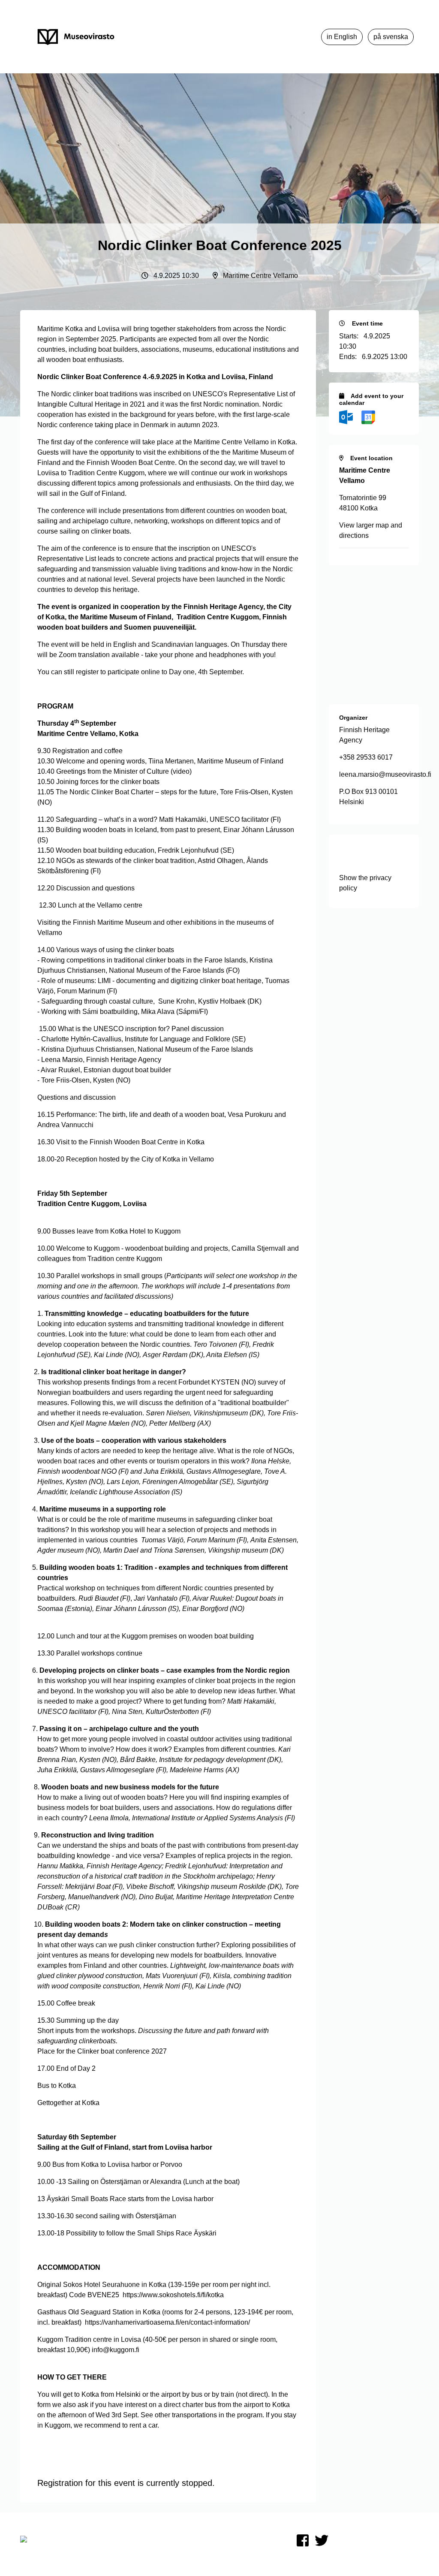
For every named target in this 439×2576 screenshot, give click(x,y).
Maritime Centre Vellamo (231, 442)
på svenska (391, 37)
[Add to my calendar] (347, 417)
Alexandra (166, 2182)
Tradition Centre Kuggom (106, 473)
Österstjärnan (121, 2182)
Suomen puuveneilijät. (160, 627)
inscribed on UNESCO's (190, 394)
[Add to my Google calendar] (368, 417)
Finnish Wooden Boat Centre (131, 463)
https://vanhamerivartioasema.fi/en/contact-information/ (167, 2322)
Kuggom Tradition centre (75, 2339)
